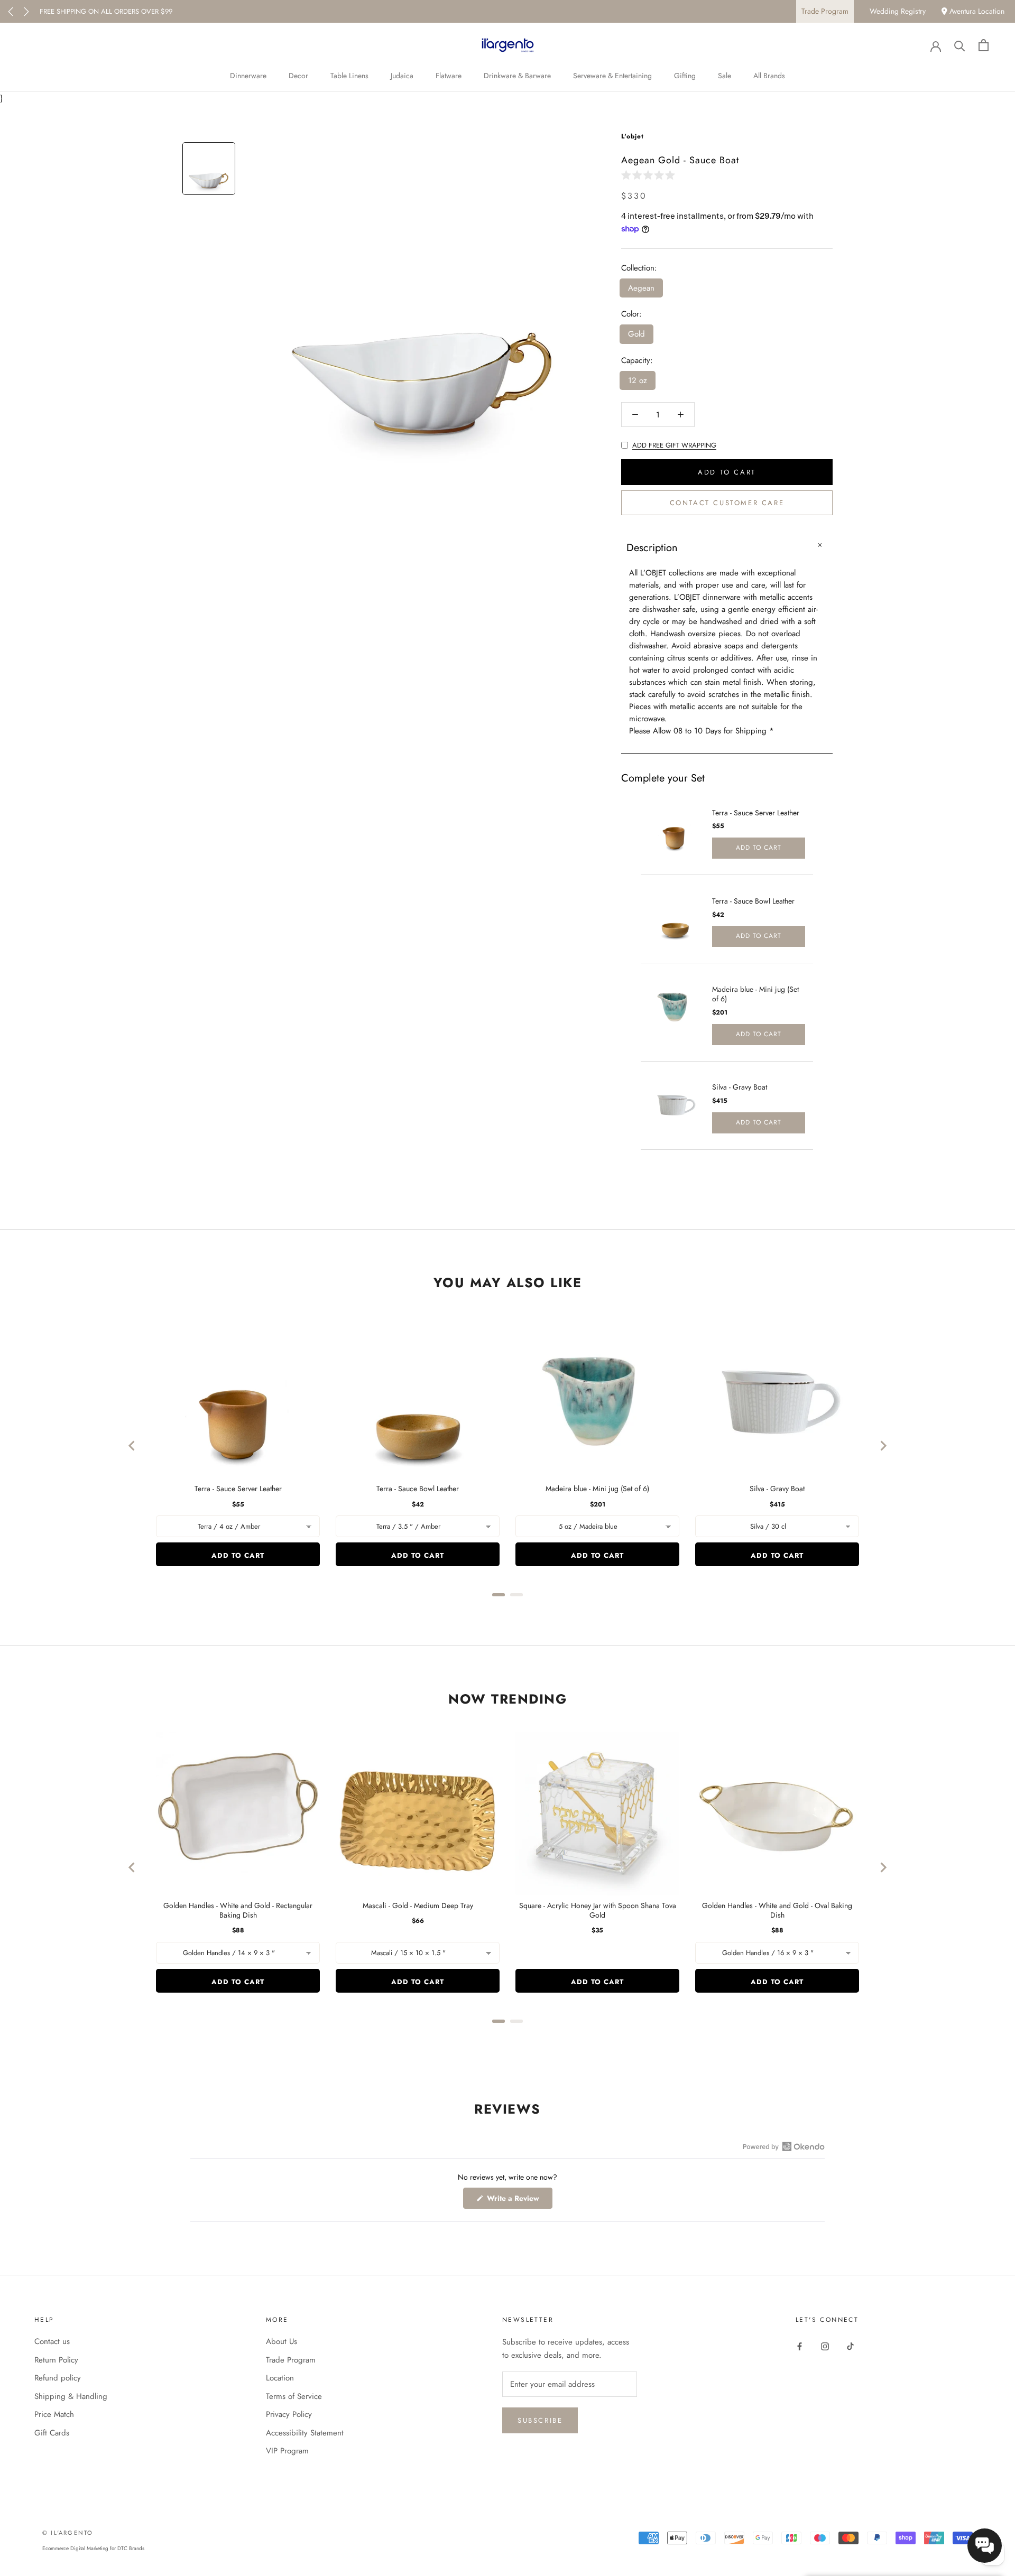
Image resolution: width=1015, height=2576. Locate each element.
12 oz (638, 380)
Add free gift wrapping (674, 445)
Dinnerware (248, 76)
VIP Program (287, 2451)
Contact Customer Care (727, 503)
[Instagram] (825, 2345)
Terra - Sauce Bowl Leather (753, 901)
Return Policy (56, 2360)
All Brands (769, 76)
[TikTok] (850, 2345)
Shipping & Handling (71, 2396)
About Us (282, 2341)
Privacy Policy (289, 2414)
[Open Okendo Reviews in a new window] (784, 2146)
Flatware (449, 76)
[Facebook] (800, 2345)
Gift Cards (52, 2433)
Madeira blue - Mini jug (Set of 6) (755, 994)
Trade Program (825, 11)
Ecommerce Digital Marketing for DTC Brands (93, 2548)
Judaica (402, 76)
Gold (636, 334)
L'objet (633, 136)
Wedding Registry (898, 11)
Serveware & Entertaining (612, 76)
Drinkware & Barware (517, 76)
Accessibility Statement (305, 2433)
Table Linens (349, 76)
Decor (298, 76)
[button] (650, 175)
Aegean (641, 288)
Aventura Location (976, 11)
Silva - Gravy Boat (740, 1087)
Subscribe (540, 2420)
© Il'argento (68, 2533)
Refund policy (58, 2378)
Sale (725, 76)
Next (26, 12)
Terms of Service (294, 2396)
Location (280, 2378)
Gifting (685, 76)
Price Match (54, 2414)
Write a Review (519, 2201)
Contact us (52, 2341)
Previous (11, 12)
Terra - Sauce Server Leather (756, 813)
